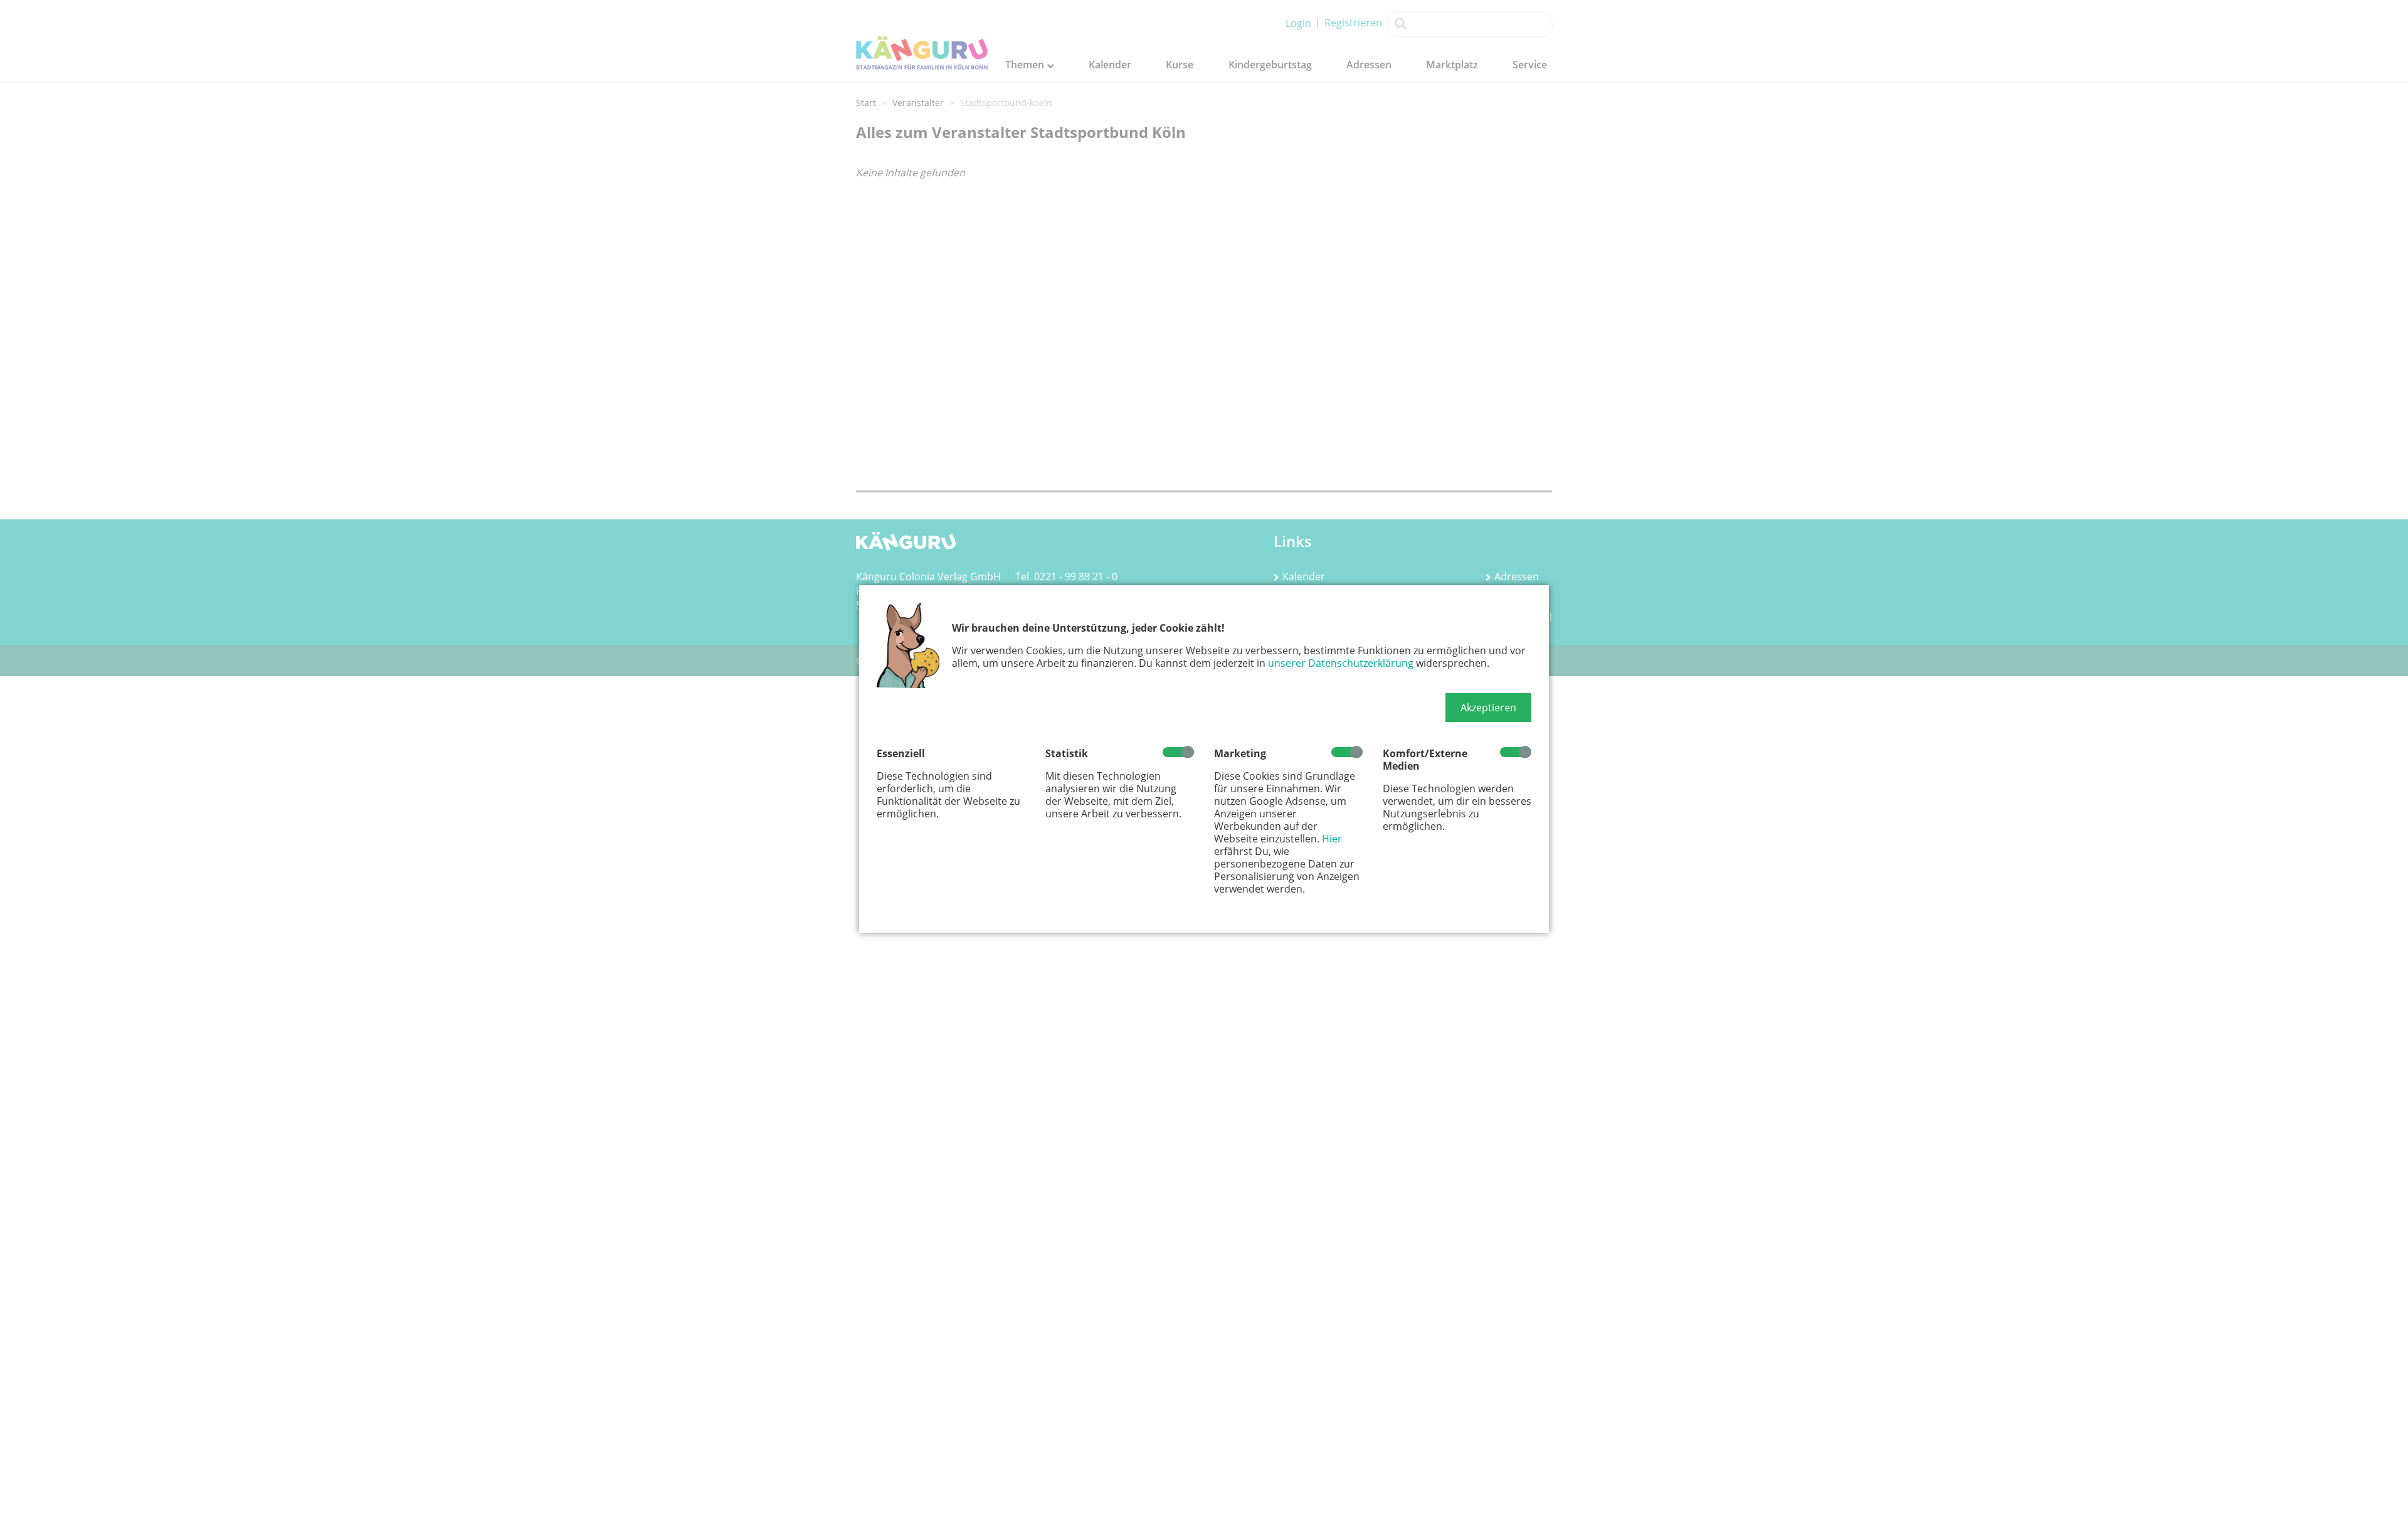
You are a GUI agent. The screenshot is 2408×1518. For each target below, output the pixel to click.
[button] (1488, 708)
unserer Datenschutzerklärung (1341, 663)
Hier (1332, 839)
